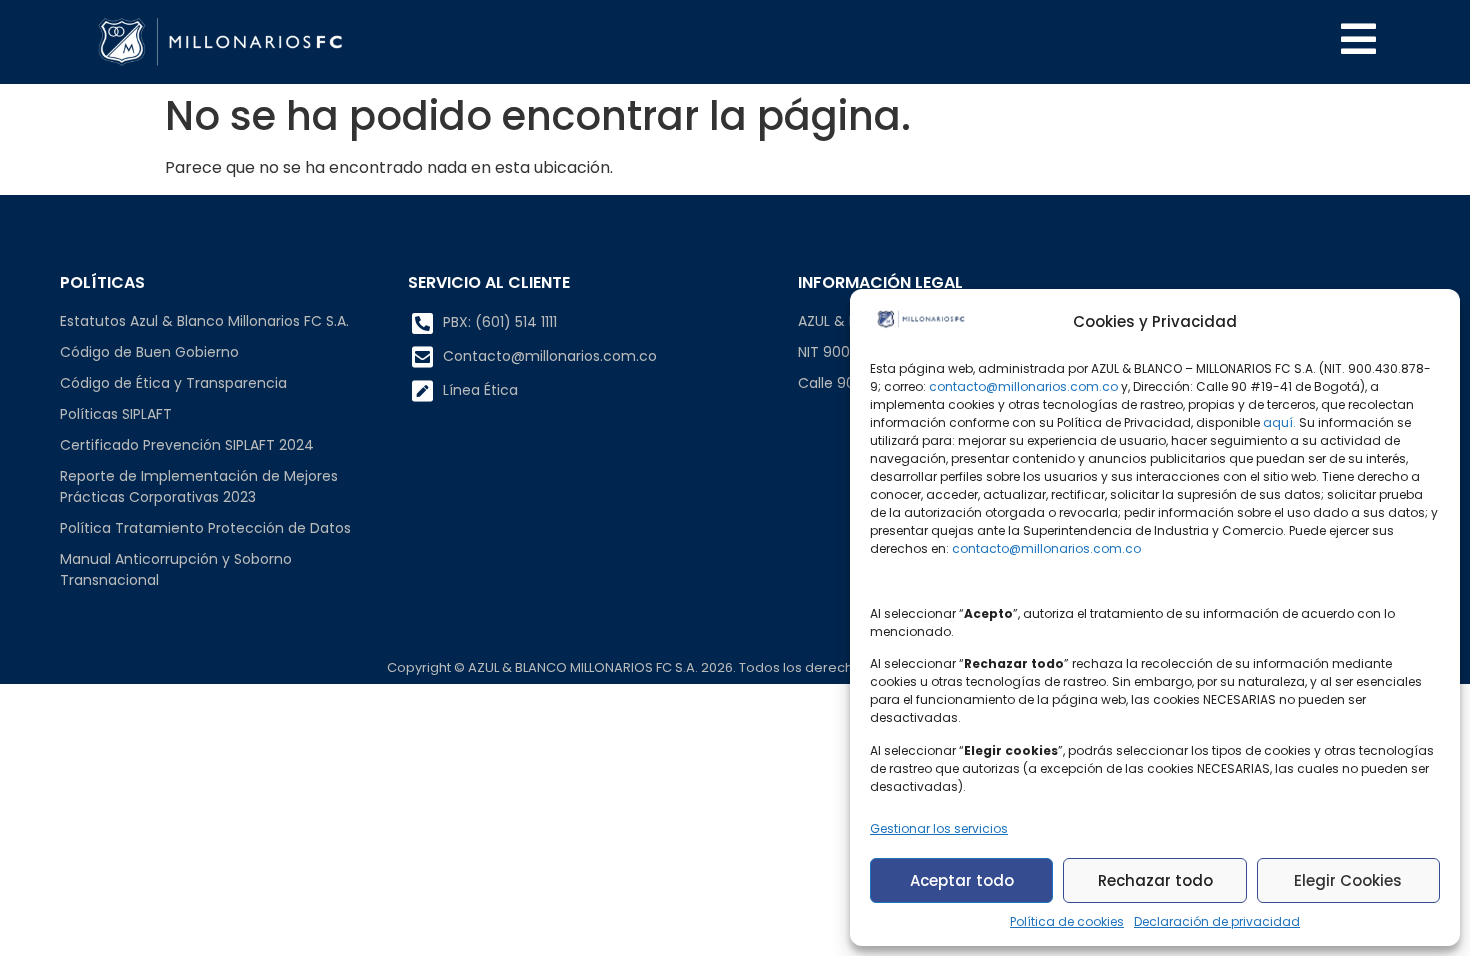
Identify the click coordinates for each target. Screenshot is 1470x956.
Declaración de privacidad (1217, 921)
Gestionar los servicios (939, 828)
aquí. (1279, 422)
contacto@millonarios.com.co (1023, 386)
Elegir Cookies (1348, 880)
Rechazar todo (1155, 880)
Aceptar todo (962, 880)
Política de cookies (1067, 921)
